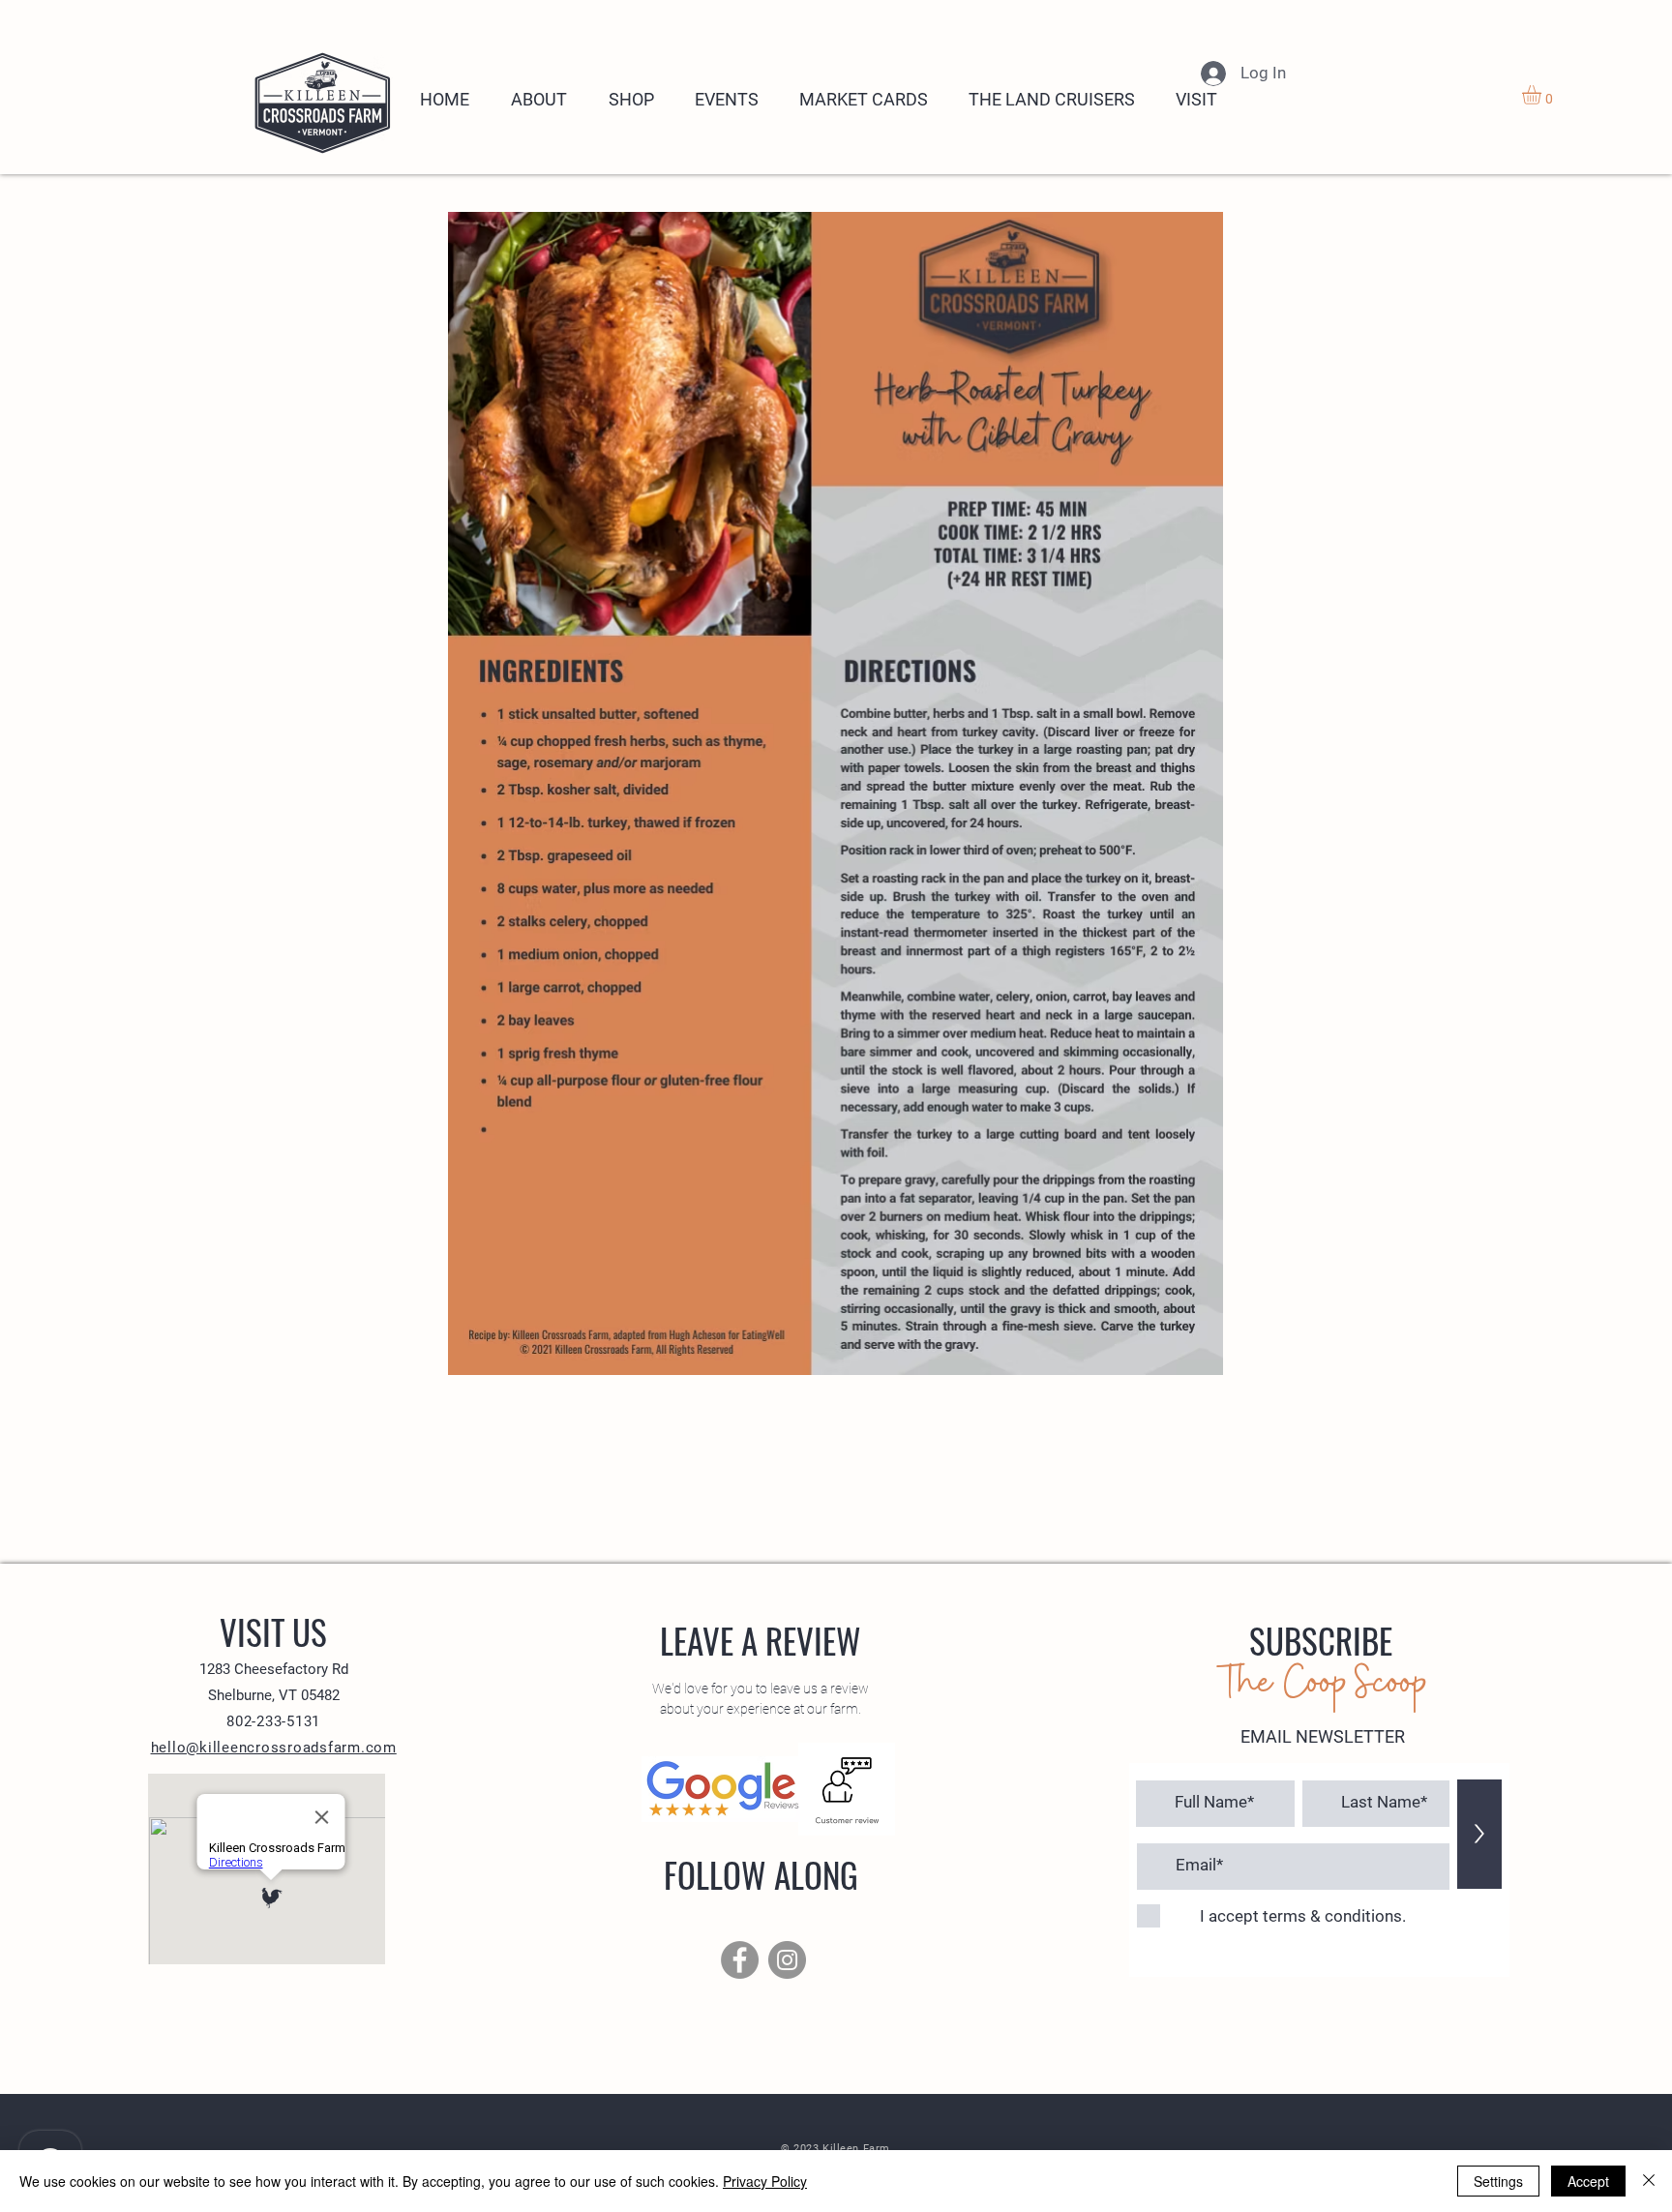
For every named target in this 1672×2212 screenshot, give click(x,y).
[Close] (1649, 2181)
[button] (1543, 95)
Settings (1498, 2181)
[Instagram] (787, 1960)
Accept (1588, 2181)
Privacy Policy (765, 2181)
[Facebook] (740, 1960)
